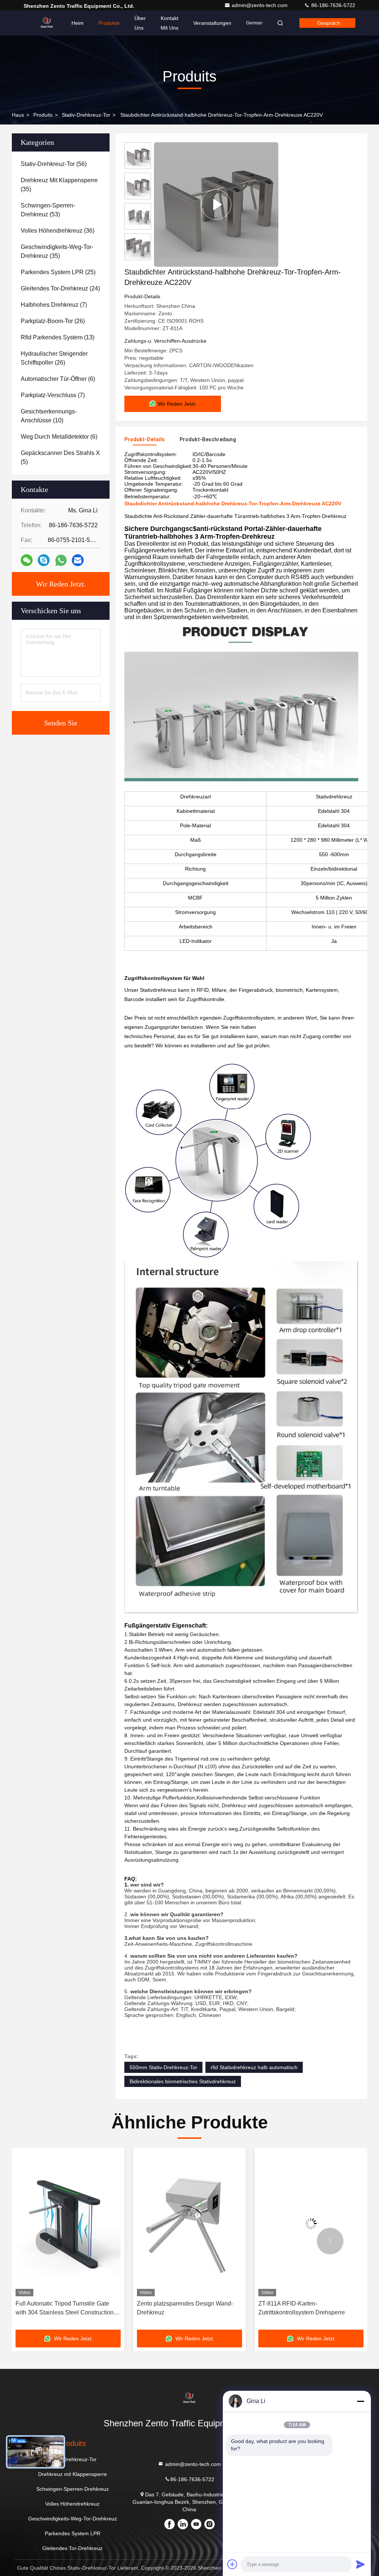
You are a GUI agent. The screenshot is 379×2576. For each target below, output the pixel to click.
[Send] (360, 2564)
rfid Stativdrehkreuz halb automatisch (254, 2067)
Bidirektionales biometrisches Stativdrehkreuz (183, 2081)
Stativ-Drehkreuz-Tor (86, 115)
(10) (49, 416)
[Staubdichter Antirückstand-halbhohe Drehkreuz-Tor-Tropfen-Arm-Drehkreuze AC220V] (216, 205)
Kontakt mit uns (170, 23)
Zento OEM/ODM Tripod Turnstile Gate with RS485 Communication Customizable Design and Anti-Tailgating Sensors (309, 2309)
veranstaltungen (212, 23)
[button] (49, 2241)
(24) (60, 288)
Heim (78, 23)
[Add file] (232, 2564)
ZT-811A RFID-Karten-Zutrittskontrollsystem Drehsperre (180, 2308)
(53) (48, 210)
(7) (54, 305)
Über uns (140, 23)
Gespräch (329, 23)
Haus (18, 115)
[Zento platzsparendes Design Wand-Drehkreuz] (68, 2224)
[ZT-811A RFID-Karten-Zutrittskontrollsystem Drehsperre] (189, 2224)
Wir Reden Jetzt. (61, 584)
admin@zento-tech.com (260, 5)
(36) (58, 231)
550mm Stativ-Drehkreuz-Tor (163, 2067)
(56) (54, 164)
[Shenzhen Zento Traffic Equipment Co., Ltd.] (47, 23)
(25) (58, 272)
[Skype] (44, 560)
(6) (58, 379)
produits (43, 115)
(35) (59, 185)
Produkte (109, 23)
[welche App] (61, 560)
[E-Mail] (78, 560)
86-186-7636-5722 (333, 5)
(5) (60, 457)
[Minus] (360, 2401)
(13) (58, 337)
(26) (53, 321)
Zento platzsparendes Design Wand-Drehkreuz (63, 2308)
